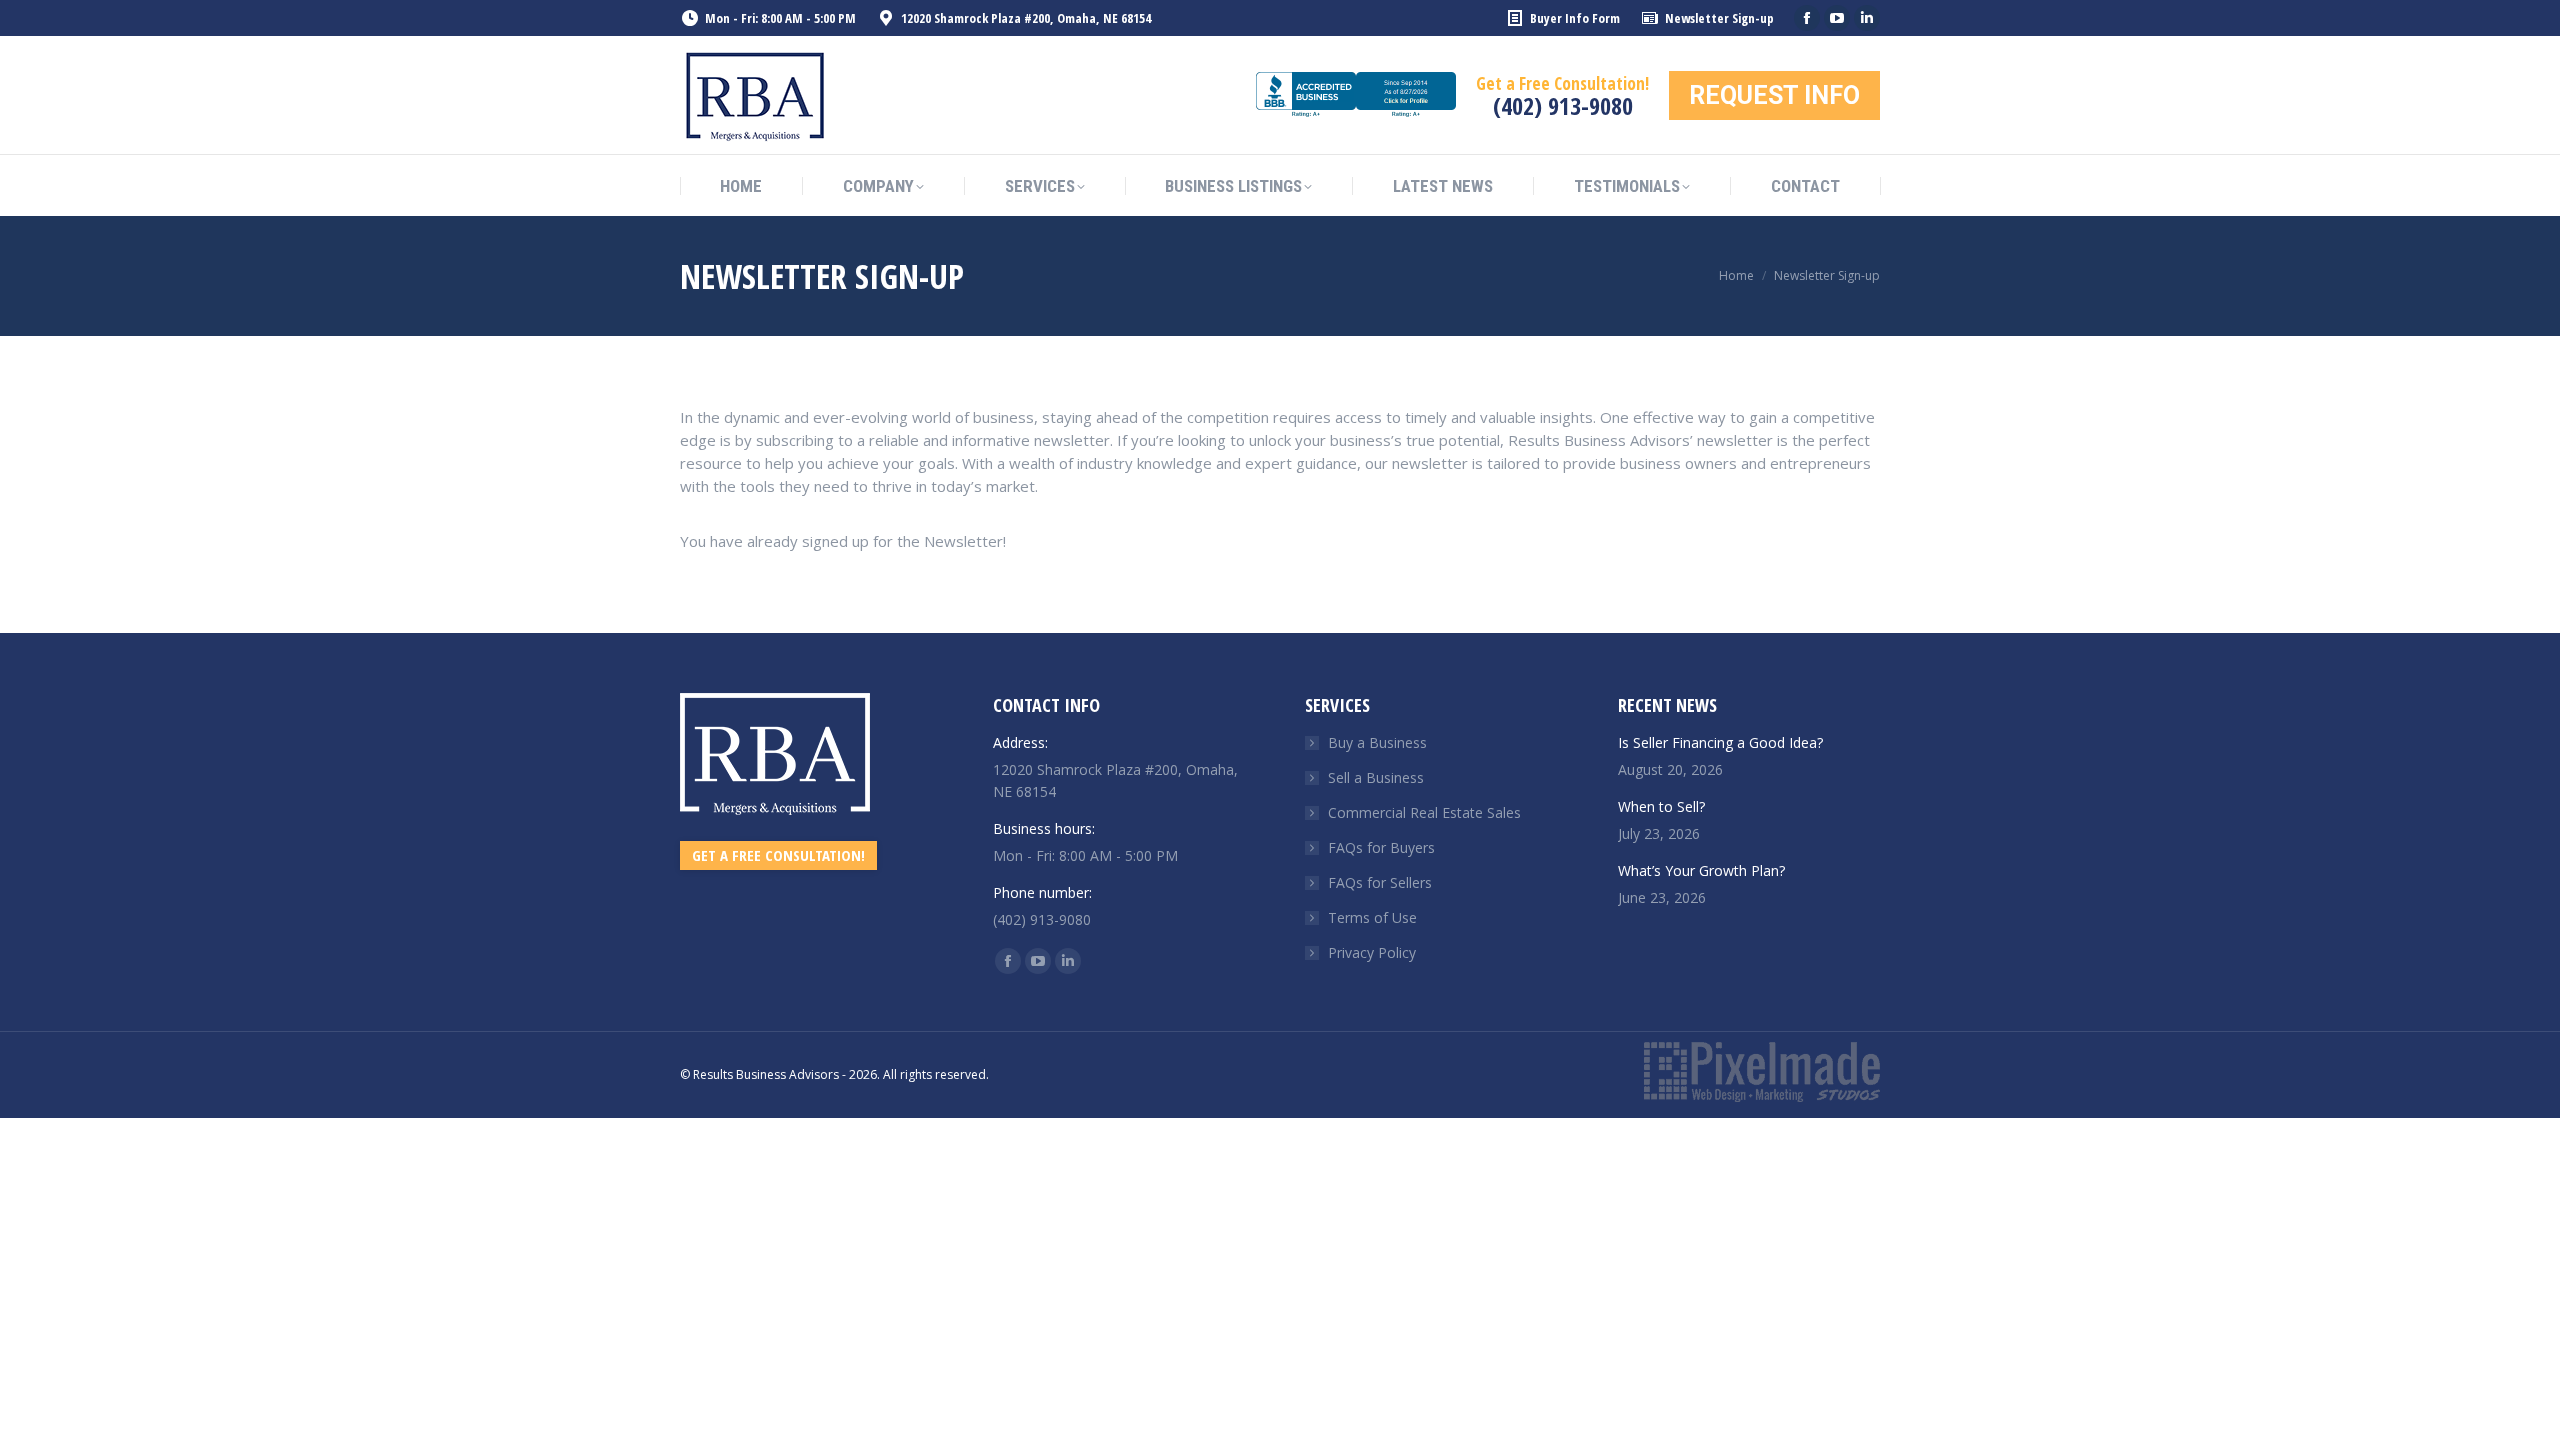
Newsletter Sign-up (1719, 18)
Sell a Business (1376, 777)
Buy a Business (1377, 742)
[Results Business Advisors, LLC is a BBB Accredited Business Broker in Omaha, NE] (1356, 95)
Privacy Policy (1372, 952)
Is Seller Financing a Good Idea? (1720, 742)
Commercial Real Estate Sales (1424, 812)
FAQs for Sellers (1380, 882)
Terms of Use (1372, 917)
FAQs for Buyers (1381, 847)
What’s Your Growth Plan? (1701, 870)
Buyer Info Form (1575, 18)
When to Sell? (1661, 806)
